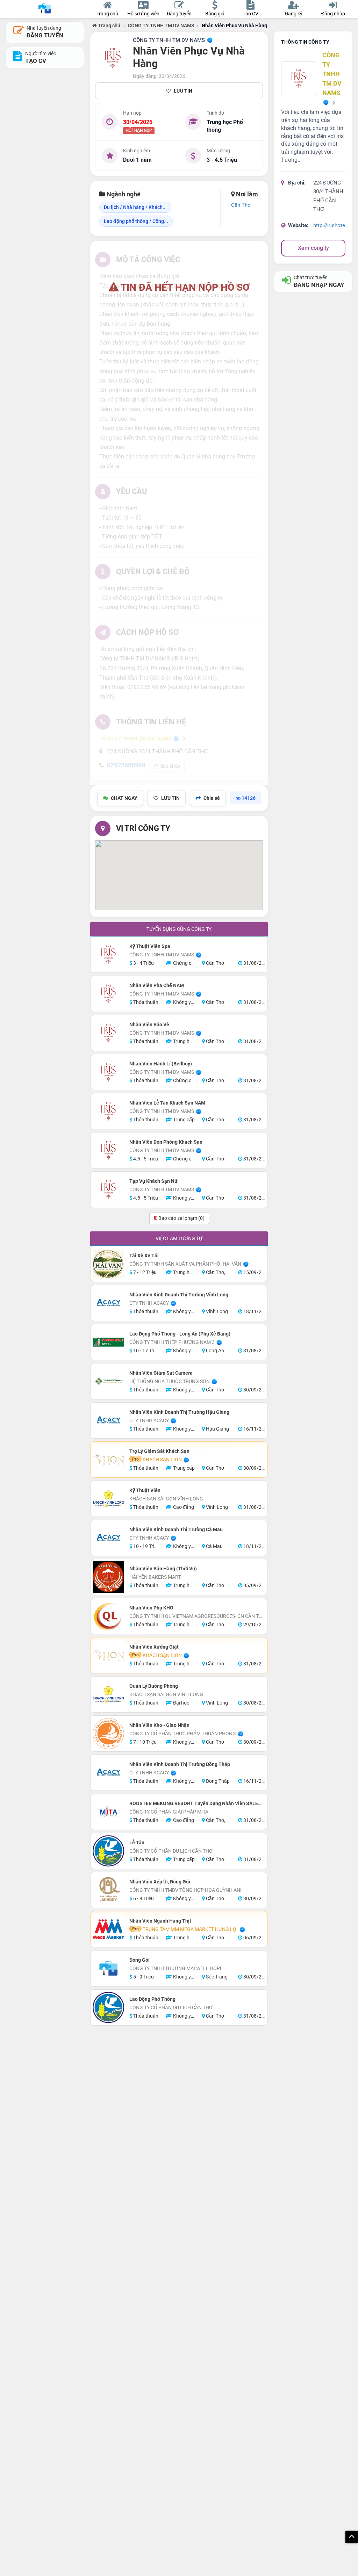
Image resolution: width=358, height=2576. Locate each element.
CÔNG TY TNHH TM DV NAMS (161, 26)
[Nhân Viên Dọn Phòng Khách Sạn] (108, 1150)
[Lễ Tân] (108, 1851)
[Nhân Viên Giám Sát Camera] (108, 1381)
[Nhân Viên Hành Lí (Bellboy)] (108, 1072)
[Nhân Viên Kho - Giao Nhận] (108, 1734)
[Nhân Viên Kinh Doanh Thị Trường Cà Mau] (108, 1538)
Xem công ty (313, 248)
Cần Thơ (241, 205)
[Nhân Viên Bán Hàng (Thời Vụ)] (108, 1577)
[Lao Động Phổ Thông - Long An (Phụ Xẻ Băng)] (108, 1342)
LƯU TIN (183, 91)
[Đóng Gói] (108, 1968)
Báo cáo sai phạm (181, 1218)
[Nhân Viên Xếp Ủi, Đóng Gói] (108, 1890)
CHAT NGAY (124, 798)
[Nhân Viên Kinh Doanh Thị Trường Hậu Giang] (108, 1420)
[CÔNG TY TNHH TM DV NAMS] (113, 58)
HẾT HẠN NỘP (139, 130)
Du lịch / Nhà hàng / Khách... (135, 207)
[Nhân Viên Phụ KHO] (108, 1616)
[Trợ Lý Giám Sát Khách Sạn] (108, 1460)
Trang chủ (109, 26)
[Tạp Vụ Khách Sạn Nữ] (108, 1189)
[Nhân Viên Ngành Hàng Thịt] (108, 1929)
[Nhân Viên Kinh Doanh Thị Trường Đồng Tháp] (108, 1773)
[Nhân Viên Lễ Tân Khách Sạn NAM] (108, 1111)
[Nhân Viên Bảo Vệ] (108, 1033)
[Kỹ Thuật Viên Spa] (108, 955)
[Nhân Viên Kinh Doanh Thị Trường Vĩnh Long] (108, 1303)
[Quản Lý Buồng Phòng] (108, 1694)
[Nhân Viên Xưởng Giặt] (108, 1655)
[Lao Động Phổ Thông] (108, 2007)
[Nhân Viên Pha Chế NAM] (108, 994)
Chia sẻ (212, 798)
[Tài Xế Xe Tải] (108, 1264)
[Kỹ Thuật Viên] (108, 1499)
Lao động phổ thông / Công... (136, 221)
